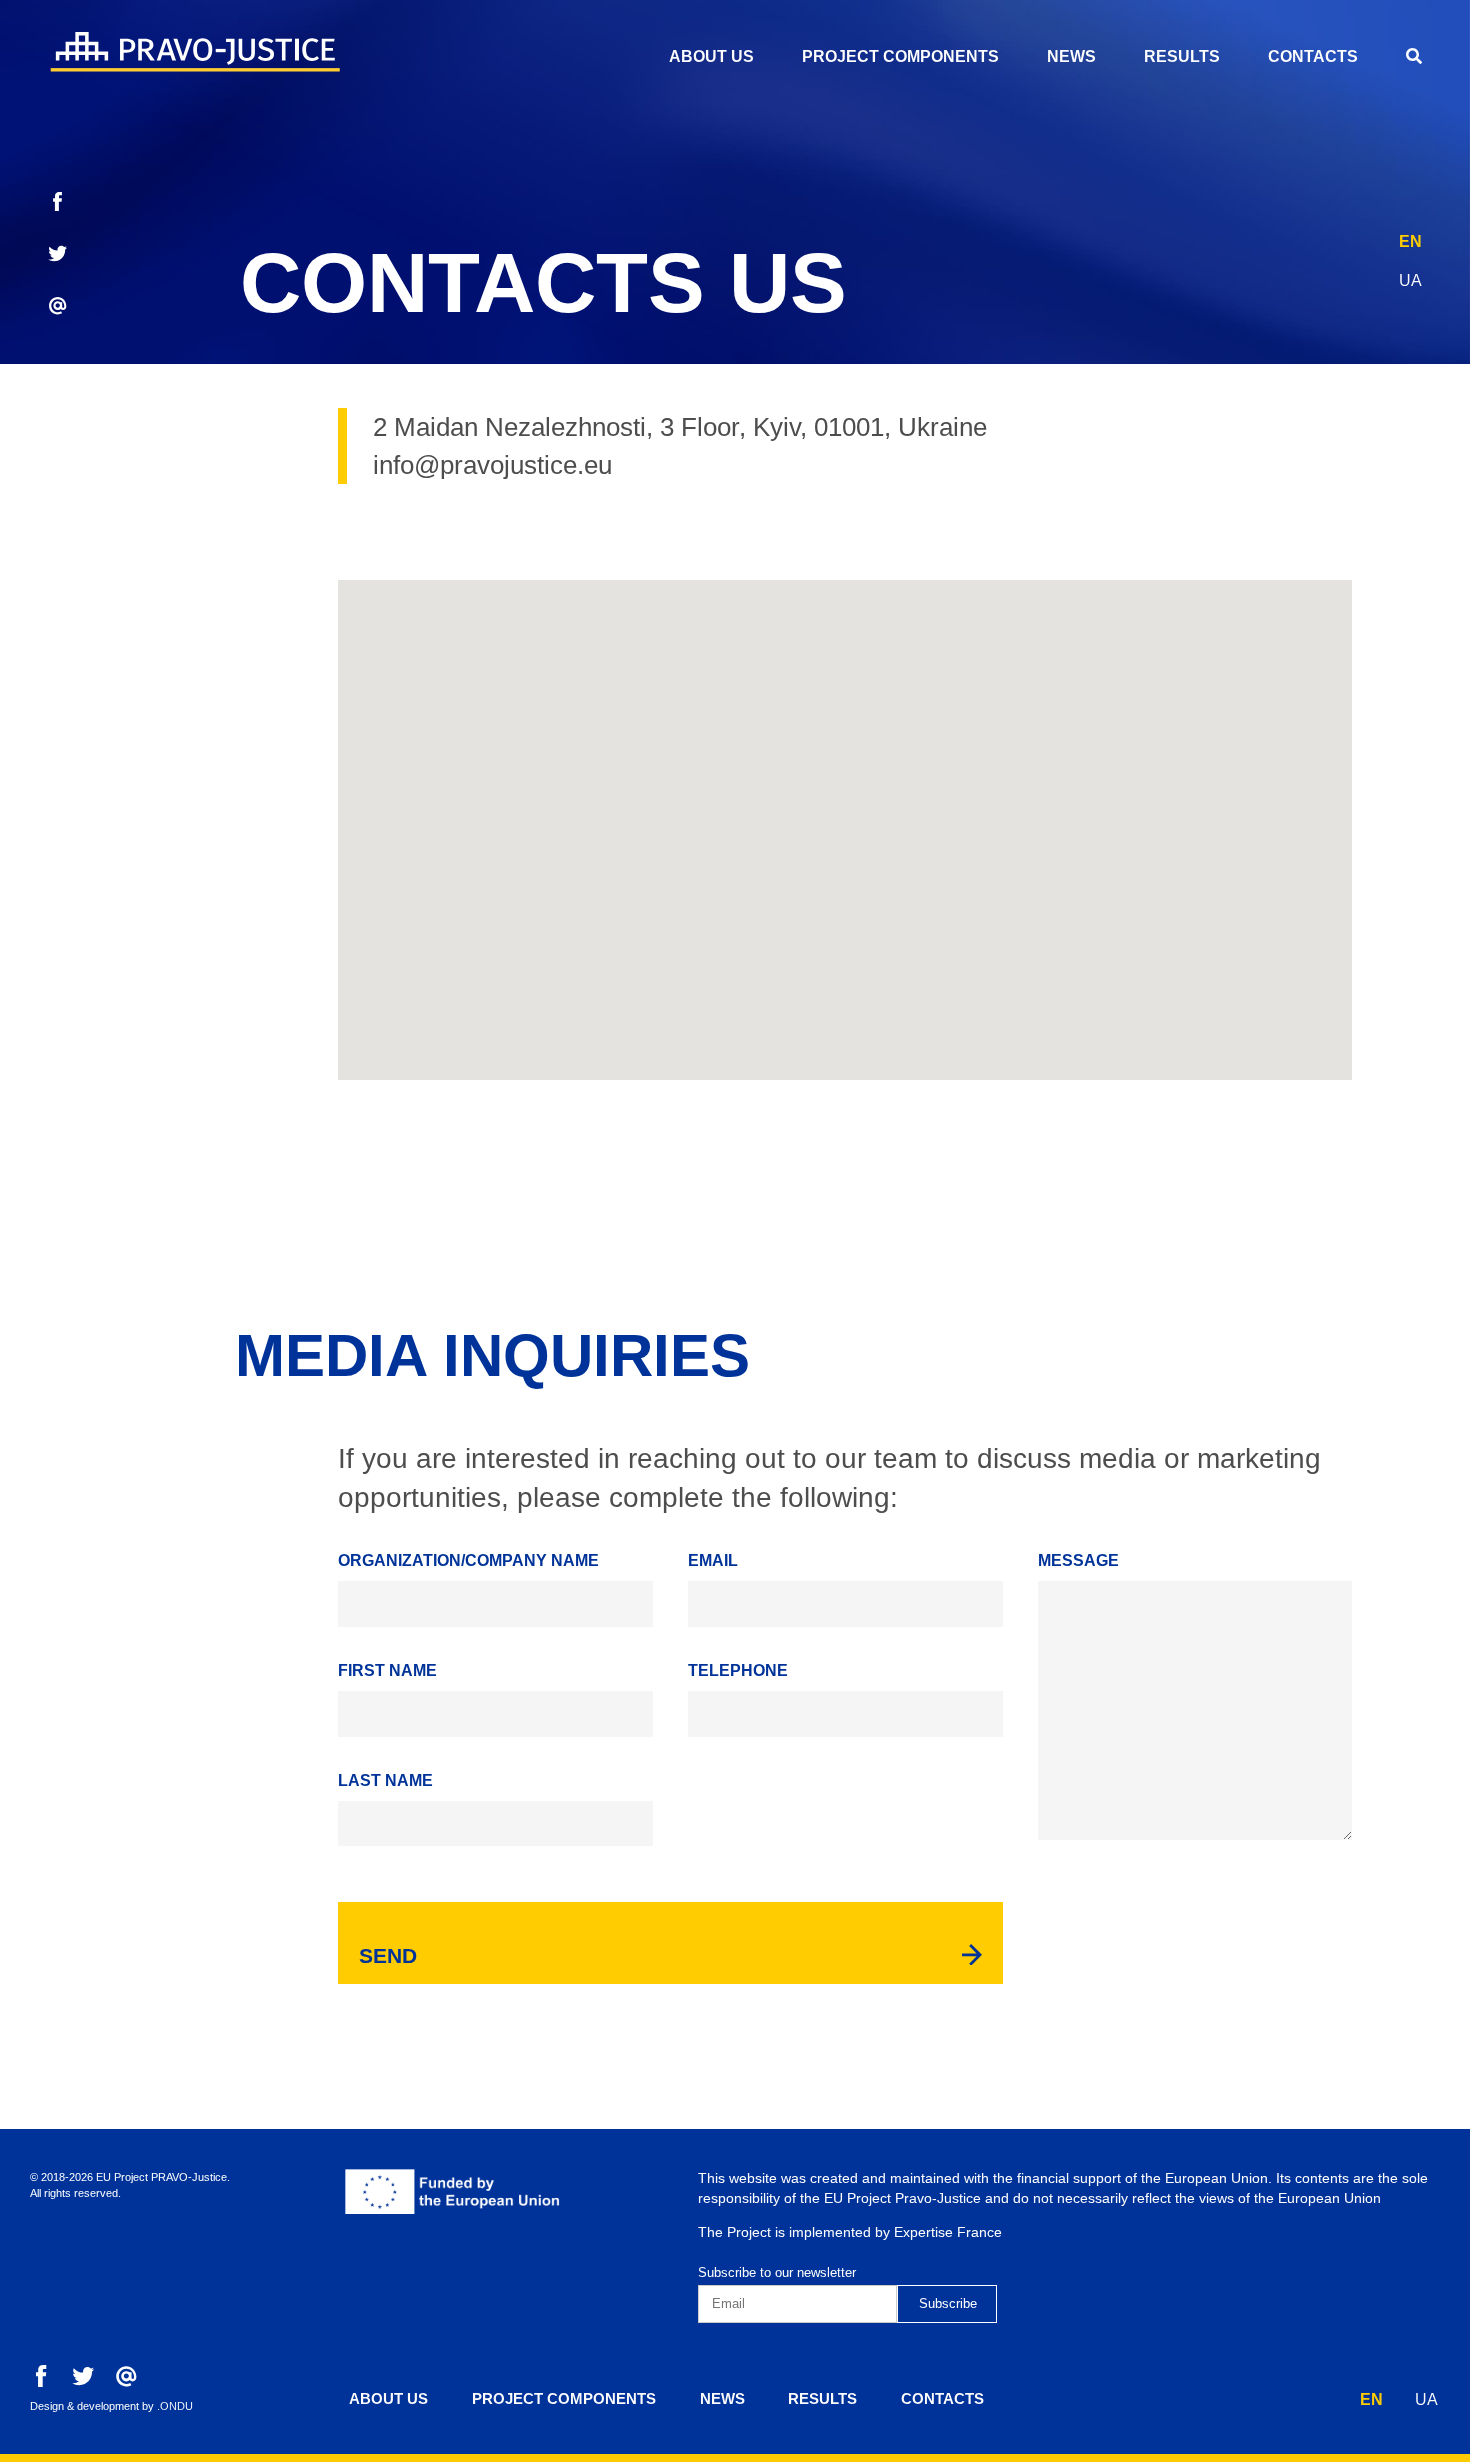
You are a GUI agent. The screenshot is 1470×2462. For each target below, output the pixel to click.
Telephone (738, 1670)
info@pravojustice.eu (492, 465)
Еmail (713, 1560)
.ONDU (175, 2406)
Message (1078, 1560)
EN (1410, 241)
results (1182, 56)
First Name (387, 1670)
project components (900, 56)
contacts (1313, 56)
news (1071, 56)
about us (711, 56)
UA (1410, 280)
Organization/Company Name (468, 1560)
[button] (845, 818)
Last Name (385, 1780)
